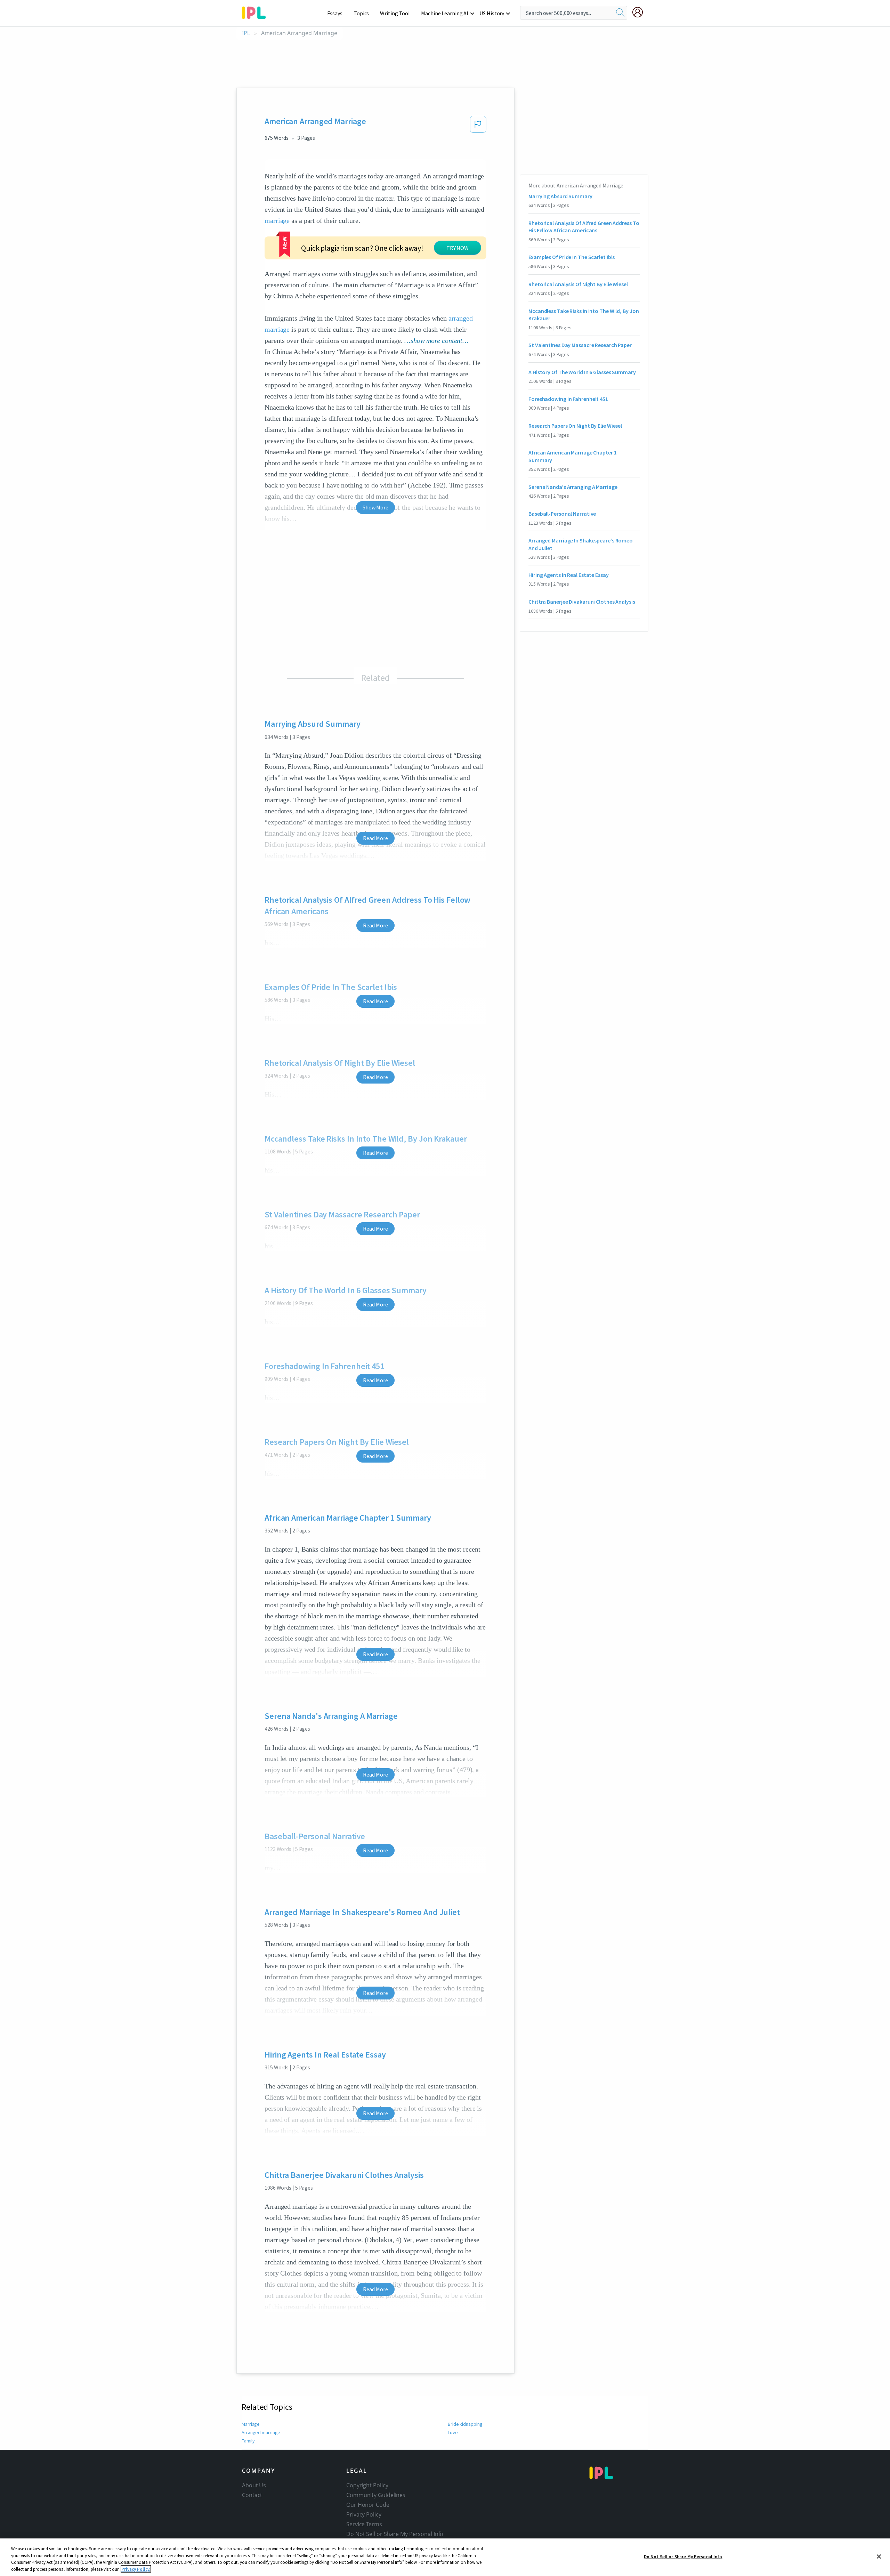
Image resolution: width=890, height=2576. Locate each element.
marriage (277, 220)
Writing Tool (395, 13)
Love (453, 2432)
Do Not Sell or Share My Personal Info (683, 2557)
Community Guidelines (376, 2495)
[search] (620, 13)
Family (248, 2441)
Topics (361, 13)
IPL (246, 33)
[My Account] (640, 12)
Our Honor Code (368, 2505)
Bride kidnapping (465, 2424)
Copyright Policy (367, 2485)
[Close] (879, 2557)
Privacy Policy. (136, 2569)
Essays (335, 13)
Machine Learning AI (445, 13)
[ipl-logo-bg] (256, 11)
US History (492, 13)
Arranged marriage (261, 2432)
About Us (254, 2485)
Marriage (251, 2424)
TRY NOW (458, 248)
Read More (375, 838)
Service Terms (364, 2524)
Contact (252, 2495)
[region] (445, 2557)
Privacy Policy (364, 2514)
